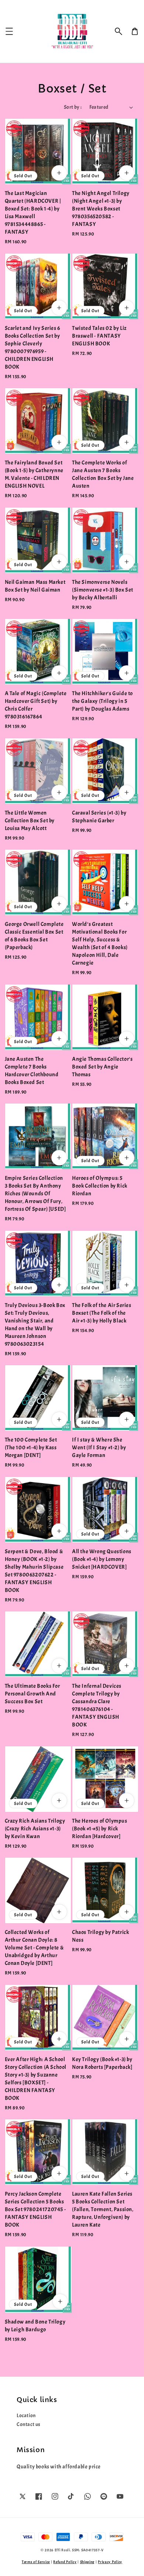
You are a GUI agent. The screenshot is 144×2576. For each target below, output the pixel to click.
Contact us (29, 2424)
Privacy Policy (110, 2562)
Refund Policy (65, 2562)
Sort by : (73, 107)
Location (26, 2415)
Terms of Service (36, 2562)
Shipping (88, 2562)
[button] (119, 31)
